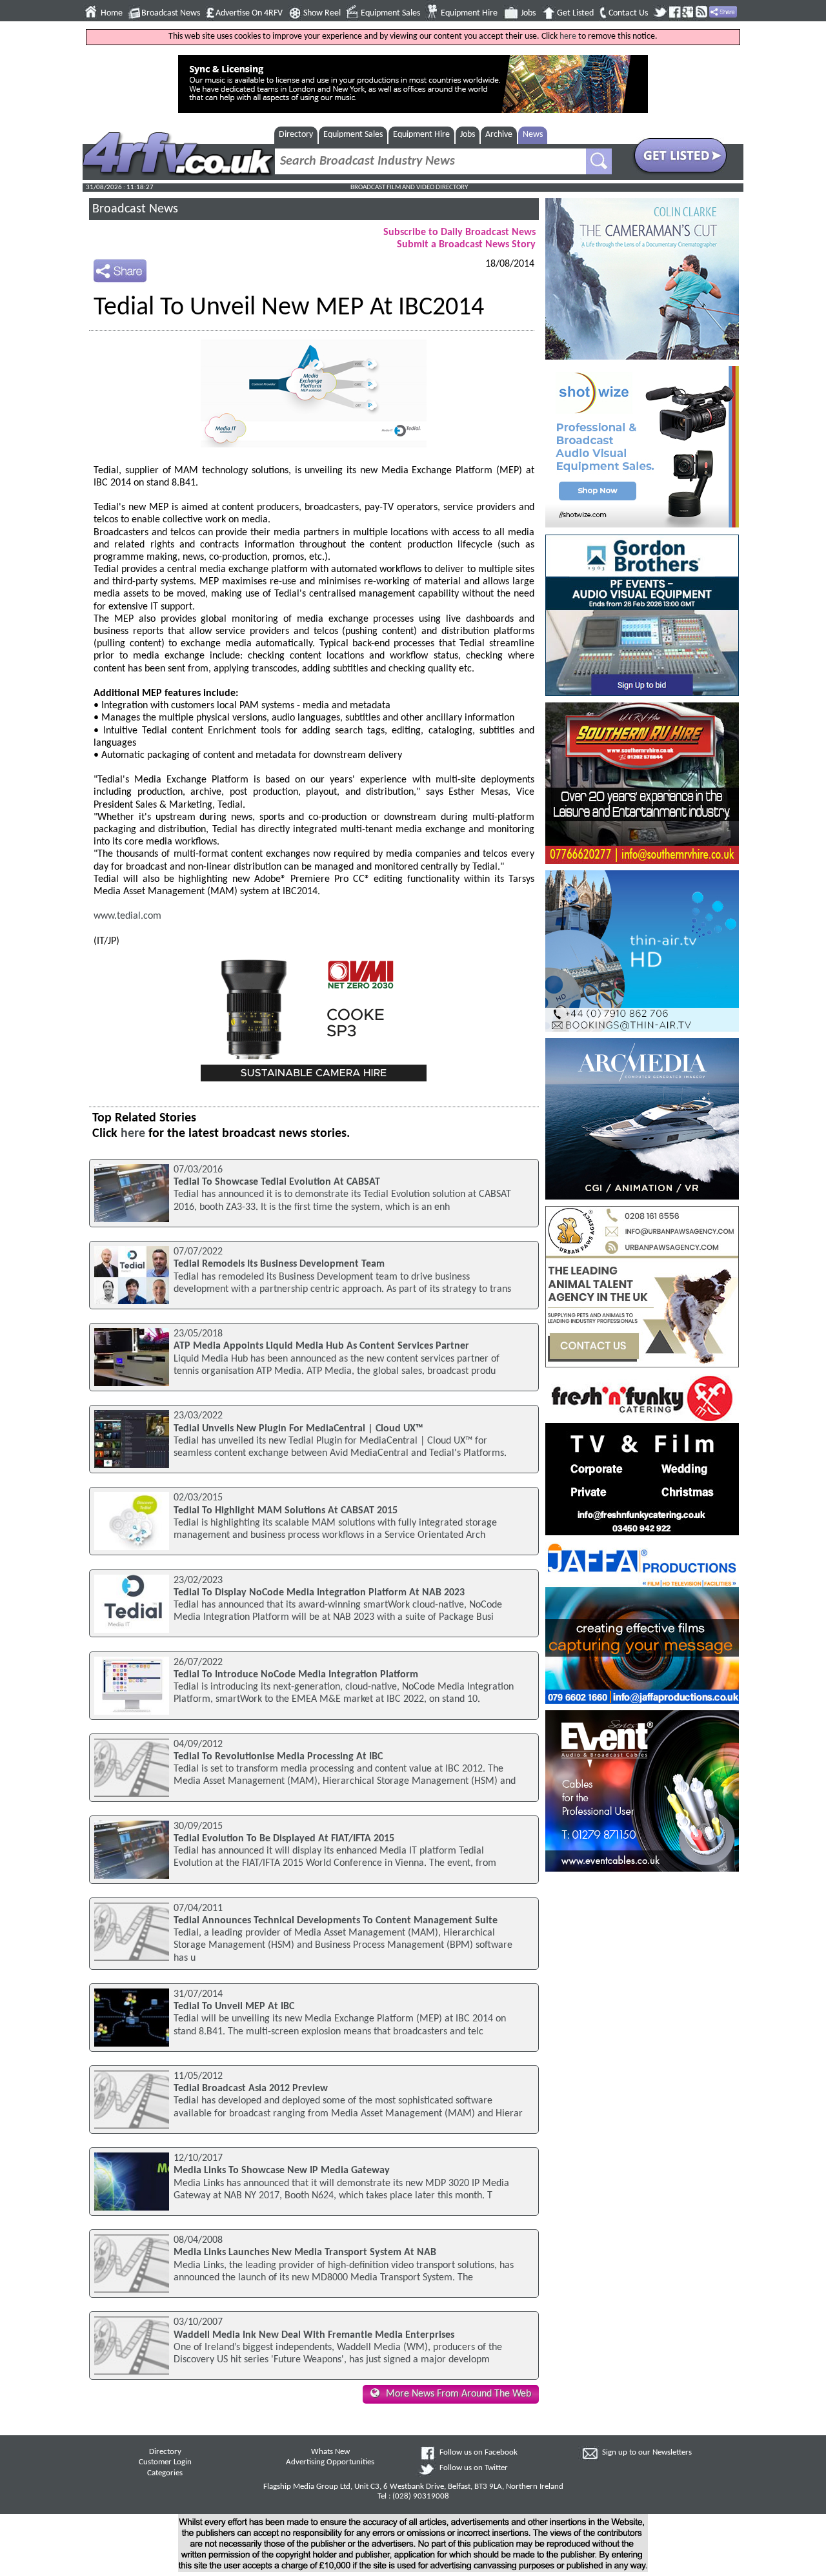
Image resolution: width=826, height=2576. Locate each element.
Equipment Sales (390, 13)
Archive (499, 135)
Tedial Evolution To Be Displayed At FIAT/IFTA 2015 (284, 1839)
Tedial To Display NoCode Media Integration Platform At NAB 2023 (319, 1593)
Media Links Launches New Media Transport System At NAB (305, 2253)
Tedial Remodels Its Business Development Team (279, 1264)
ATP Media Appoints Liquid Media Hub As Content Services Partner (321, 1346)
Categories (165, 2473)
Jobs (528, 13)
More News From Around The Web (458, 2394)
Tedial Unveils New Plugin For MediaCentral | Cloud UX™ (298, 1429)
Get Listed (575, 13)
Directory (296, 135)
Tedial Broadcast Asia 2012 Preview (251, 2089)
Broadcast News (171, 13)
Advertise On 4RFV (249, 13)
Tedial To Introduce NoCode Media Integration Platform (296, 1675)
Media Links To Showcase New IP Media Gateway (282, 2171)
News (533, 135)
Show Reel (322, 13)
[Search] (599, 161)
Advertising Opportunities (330, 2462)
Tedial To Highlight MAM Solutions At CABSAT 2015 (286, 1511)
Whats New (330, 2452)
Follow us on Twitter (474, 2468)
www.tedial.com (127, 916)
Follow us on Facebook (478, 2453)
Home (112, 13)
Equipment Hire (469, 13)
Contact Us (628, 13)
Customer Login (165, 2462)
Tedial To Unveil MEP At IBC (234, 2007)
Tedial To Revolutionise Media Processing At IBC (278, 1757)
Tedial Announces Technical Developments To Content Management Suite (336, 1921)
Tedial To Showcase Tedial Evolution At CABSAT (277, 1182)
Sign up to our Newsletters (647, 2453)
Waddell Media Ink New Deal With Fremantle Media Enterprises (314, 2335)
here (568, 36)
